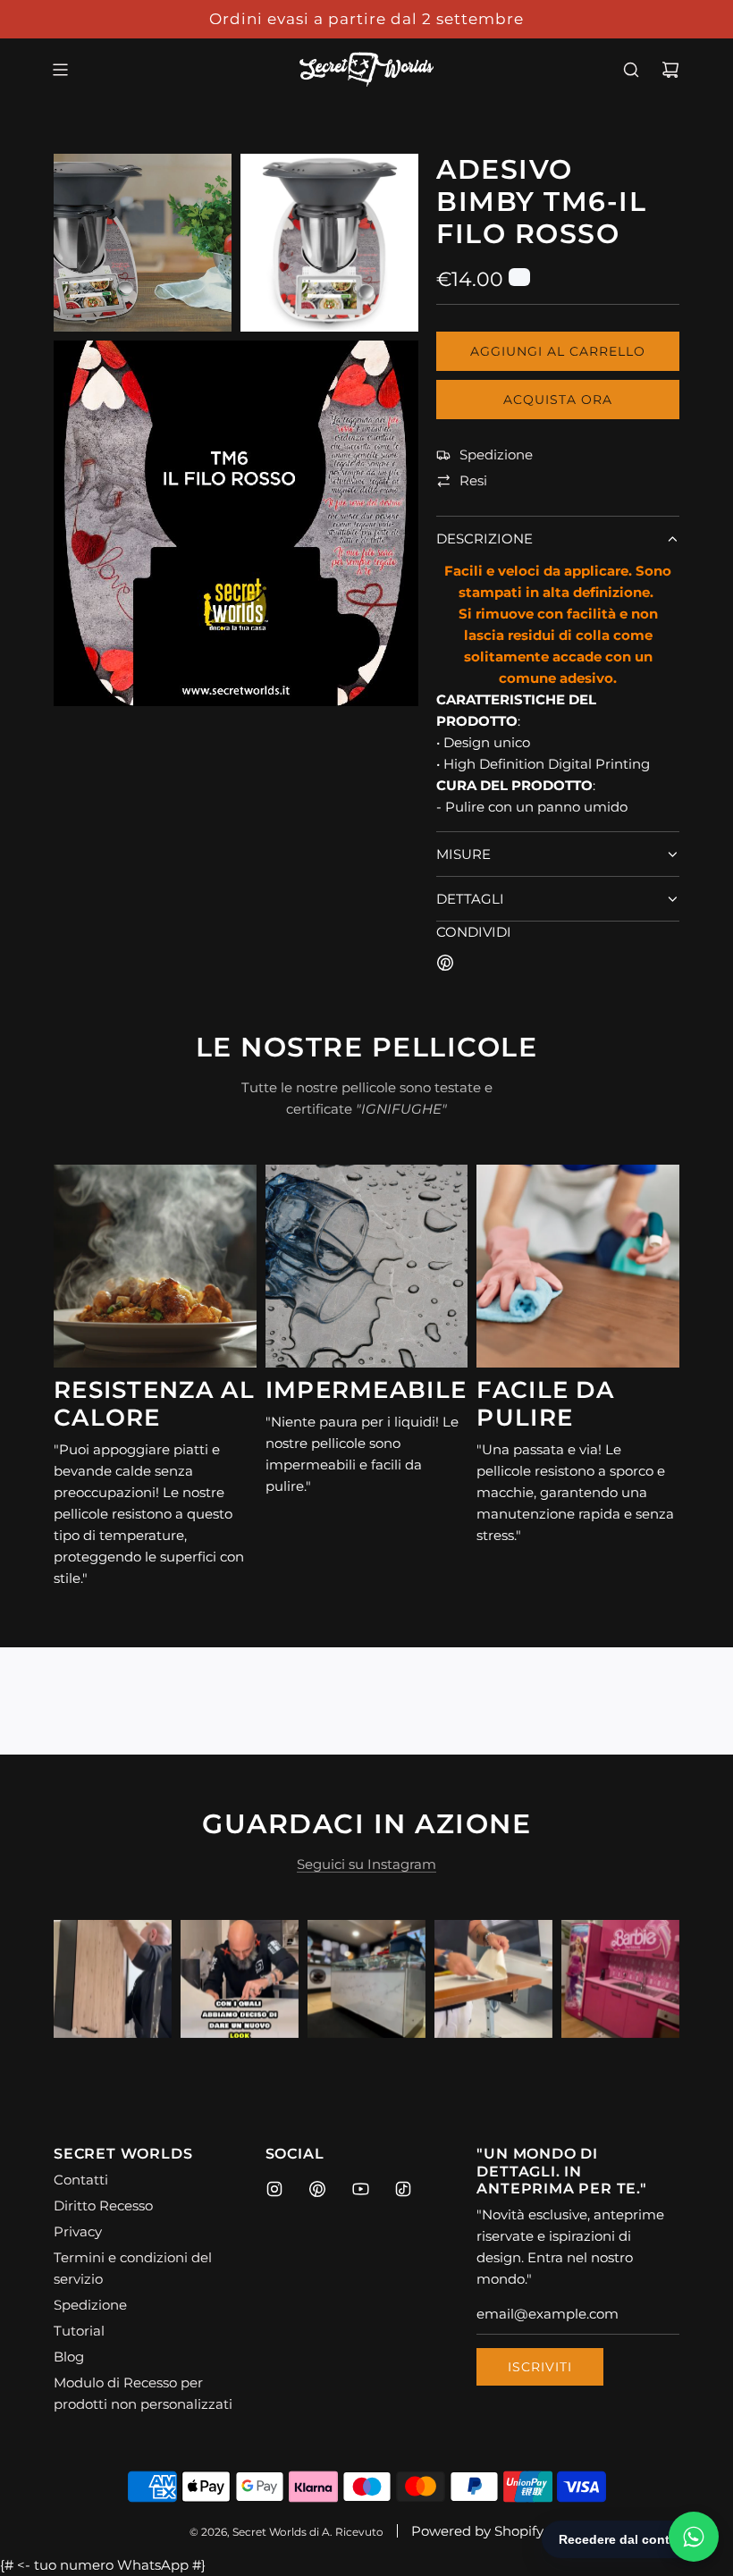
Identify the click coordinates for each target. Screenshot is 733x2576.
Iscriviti (540, 2367)
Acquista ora (558, 400)
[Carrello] (670, 70)
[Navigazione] (60, 70)
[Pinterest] (317, 2189)
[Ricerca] (631, 70)
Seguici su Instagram (366, 1864)
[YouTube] (360, 2189)
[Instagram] (274, 2189)
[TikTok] (403, 2189)
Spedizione (496, 455)
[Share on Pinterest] (445, 966)
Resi (473, 480)
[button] (87, 1979)
